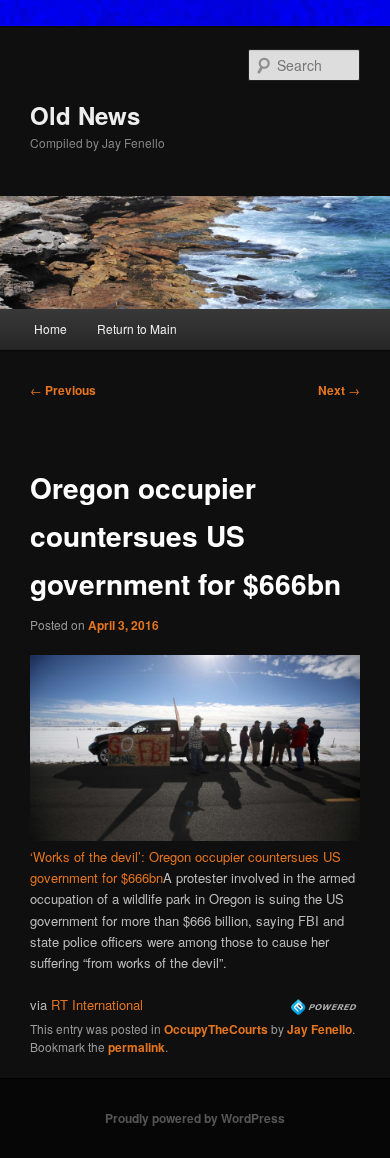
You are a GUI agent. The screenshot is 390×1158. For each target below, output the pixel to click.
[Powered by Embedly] (325, 1009)
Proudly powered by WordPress (195, 1118)
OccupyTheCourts (216, 1029)
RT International (97, 1004)
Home (50, 328)
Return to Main (137, 328)
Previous (63, 390)
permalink (136, 1047)
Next (339, 390)
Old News (85, 115)
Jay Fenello (319, 1029)
